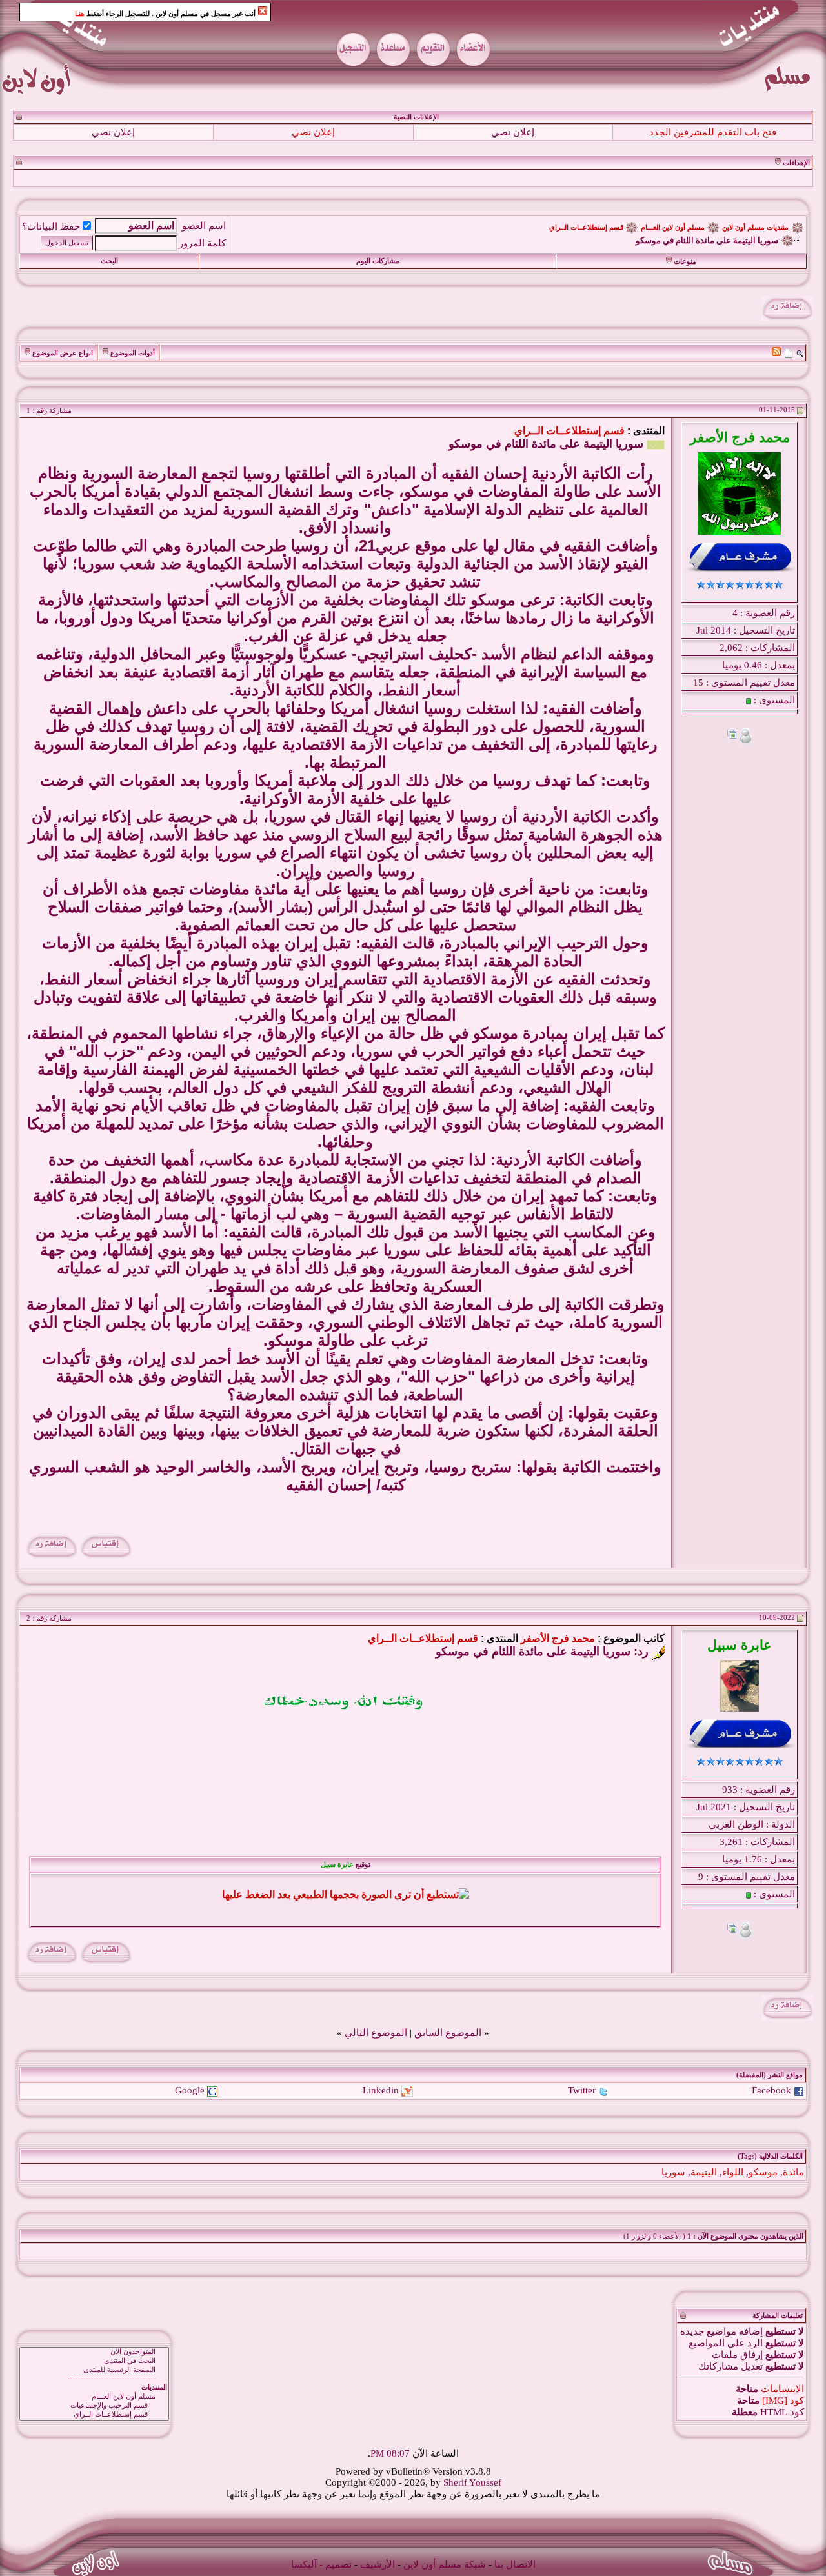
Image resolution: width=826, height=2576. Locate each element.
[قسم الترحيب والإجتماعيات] (94, 2406)
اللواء (733, 2172)
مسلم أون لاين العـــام (673, 227)
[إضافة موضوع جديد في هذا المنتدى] (789, 353)
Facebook (771, 2090)
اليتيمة (704, 2172)
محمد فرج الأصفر (558, 1638)
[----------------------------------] (94, 2379)
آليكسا (304, 2564)
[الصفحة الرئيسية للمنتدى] (94, 2370)
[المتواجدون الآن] (94, 2352)
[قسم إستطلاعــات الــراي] (94, 2415)
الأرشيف (378, 2564)
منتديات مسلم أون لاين (755, 227)
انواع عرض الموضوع (63, 353)
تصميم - (336, 2564)
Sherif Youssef (472, 2482)
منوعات (685, 262)
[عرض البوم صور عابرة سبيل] (732, 1930)
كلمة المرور (202, 243)
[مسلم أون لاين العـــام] (94, 2397)
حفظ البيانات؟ (51, 226)
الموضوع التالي (376, 2033)
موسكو (763, 2172)
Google (190, 2090)
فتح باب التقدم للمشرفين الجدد (713, 132)
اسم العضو (204, 226)
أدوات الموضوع (133, 353)
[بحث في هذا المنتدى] (800, 353)
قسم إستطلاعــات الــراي (586, 227)
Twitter (582, 2090)
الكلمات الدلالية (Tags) (770, 2156)
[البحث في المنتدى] (94, 2361)
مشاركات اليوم (378, 261)
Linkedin (381, 2090)
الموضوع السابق (448, 2033)
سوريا (673, 2172)
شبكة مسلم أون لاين (445, 2564)
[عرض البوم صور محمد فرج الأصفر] (732, 736)
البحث (109, 261)
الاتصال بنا (515, 2564)
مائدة (793, 2172)
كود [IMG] (783, 2401)
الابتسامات (782, 2389)
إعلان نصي (513, 132)
